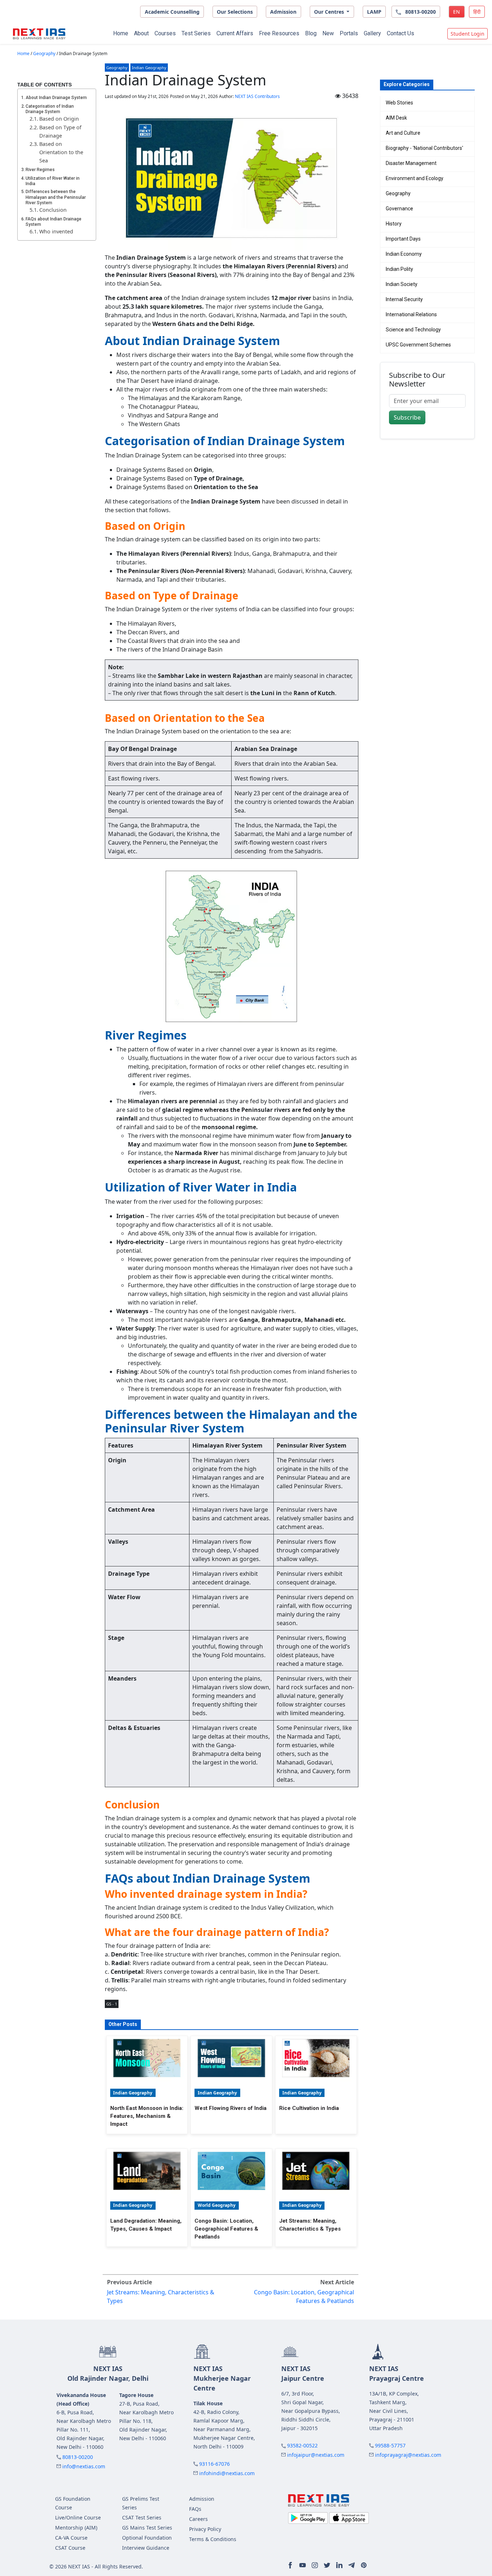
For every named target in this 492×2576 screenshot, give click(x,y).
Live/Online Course (78, 2517)
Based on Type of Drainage (60, 131)
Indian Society (402, 284)
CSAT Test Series (142, 2517)
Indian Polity (399, 269)
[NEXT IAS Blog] (39, 34)
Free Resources (279, 33)
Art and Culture (403, 133)
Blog (311, 33)
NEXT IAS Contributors (257, 96)
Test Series (196, 33)
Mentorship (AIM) (76, 2528)
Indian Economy (404, 254)
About (141, 33)
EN (457, 12)
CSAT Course (70, 2548)
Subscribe (407, 417)
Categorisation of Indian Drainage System (50, 109)
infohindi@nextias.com (227, 2473)
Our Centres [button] (330, 12)
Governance (399, 209)
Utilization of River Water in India (53, 181)
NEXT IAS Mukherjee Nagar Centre (222, 2378)
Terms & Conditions (213, 2539)
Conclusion (53, 210)
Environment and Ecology (415, 178)
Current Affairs (235, 33)
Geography (44, 53)
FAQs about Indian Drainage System (53, 222)
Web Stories (399, 103)
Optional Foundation (147, 2538)
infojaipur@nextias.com (316, 2455)
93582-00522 (302, 2445)
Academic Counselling (172, 12)
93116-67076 (214, 2464)
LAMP (374, 12)
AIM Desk (396, 118)
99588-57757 (390, 2445)
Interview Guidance (146, 2548)
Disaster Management (411, 163)
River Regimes (40, 170)
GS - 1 (112, 2004)
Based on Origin (59, 119)
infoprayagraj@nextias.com (408, 2455)
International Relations (411, 314)
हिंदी (477, 12)
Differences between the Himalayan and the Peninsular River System (56, 197)
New (328, 33)
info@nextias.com (84, 2466)
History (394, 224)
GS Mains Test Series (147, 2528)
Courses (165, 33)
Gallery (372, 33)
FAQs (195, 2509)
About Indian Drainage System (56, 98)
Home (121, 33)
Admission (283, 12)
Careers (198, 2519)
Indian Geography (149, 68)
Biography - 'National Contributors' (424, 148)
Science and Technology (413, 330)
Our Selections (235, 12)
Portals (349, 33)
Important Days (403, 239)
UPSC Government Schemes (418, 345)
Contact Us (401, 33)
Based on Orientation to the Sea (61, 152)
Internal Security (404, 299)
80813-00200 (78, 2457)
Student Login (468, 34)
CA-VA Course (71, 2538)
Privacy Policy (205, 2529)
